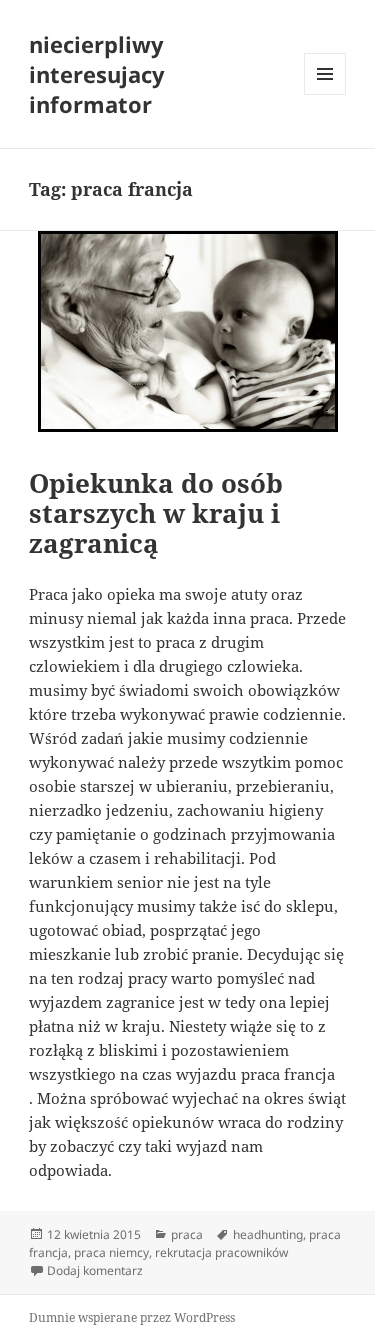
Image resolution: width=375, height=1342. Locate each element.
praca (187, 1234)
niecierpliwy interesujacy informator (97, 74)
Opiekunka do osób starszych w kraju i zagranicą (156, 513)
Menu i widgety (325, 94)
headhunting (268, 1234)
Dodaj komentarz (95, 1270)
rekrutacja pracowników (221, 1252)
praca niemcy (111, 1252)
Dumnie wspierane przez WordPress (132, 1317)
